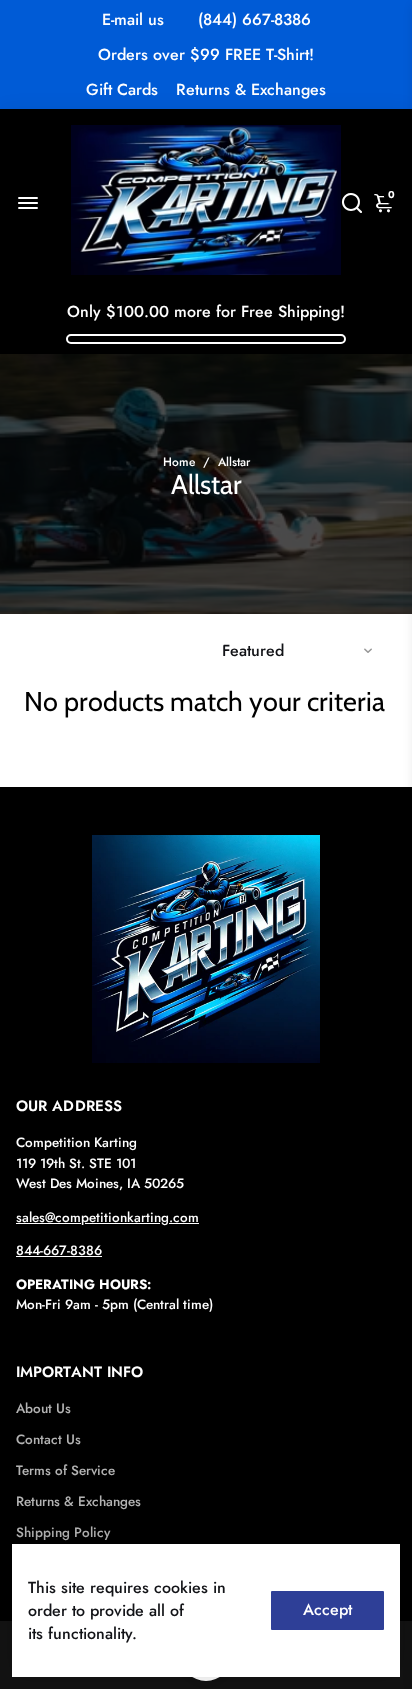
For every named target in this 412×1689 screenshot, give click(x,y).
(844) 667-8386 (254, 19)
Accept (327, 1609)
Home (179, 462)
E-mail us (133, 19)
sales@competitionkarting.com (107, 1217)
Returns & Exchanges (251, 89)
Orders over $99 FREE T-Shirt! (206, 54)
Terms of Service (65, 1470)
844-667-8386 (59, 1250)
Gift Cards (122, 89)
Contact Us (48, 1439)
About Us (43, 1408)
